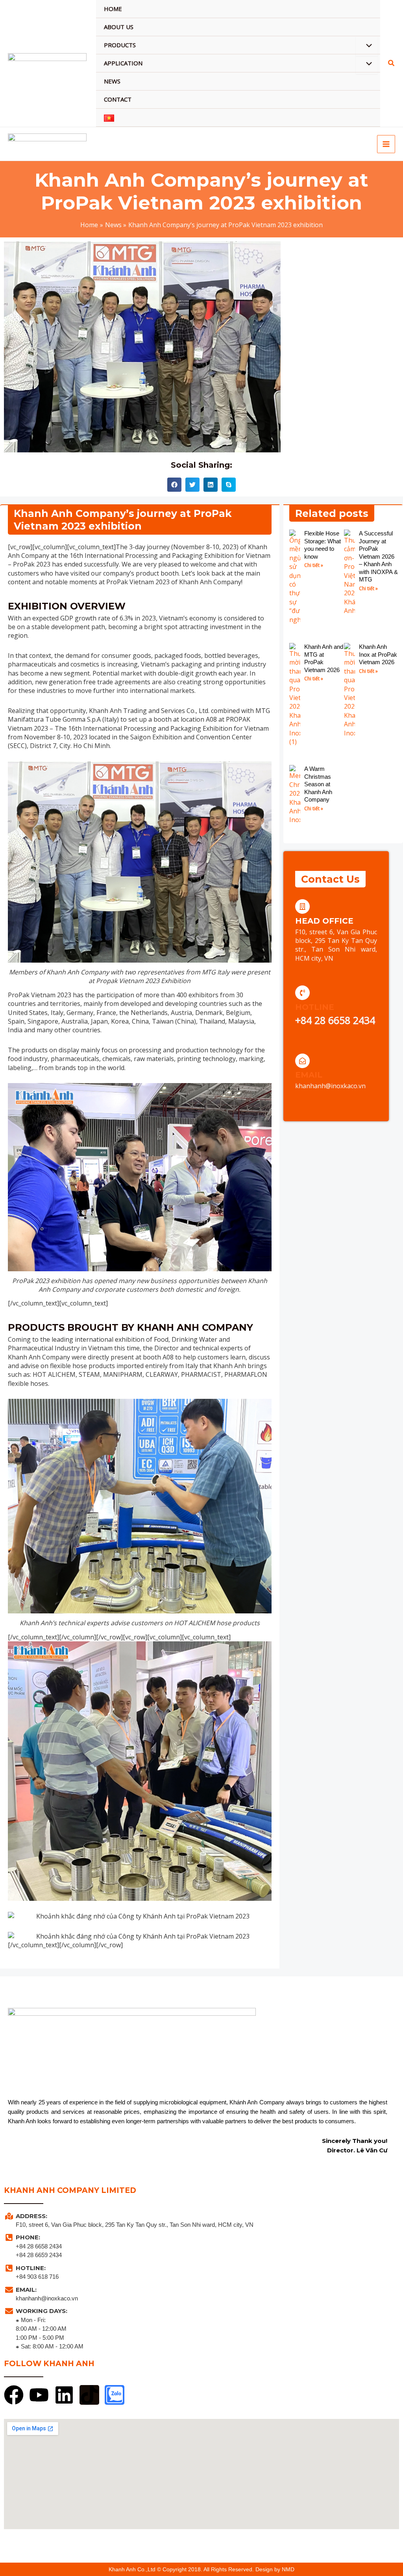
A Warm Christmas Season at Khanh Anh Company (318, 784)
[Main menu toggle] (386, 144)
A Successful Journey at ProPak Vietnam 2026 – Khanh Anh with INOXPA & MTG (378, 556)
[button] (392, 64)
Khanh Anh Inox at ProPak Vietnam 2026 (378, 654)
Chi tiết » (314, 565)
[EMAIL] (302, 1061)
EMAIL (309, 1075)
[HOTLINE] (302, 993)
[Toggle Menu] (367, 46)
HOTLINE (315, 1007)
